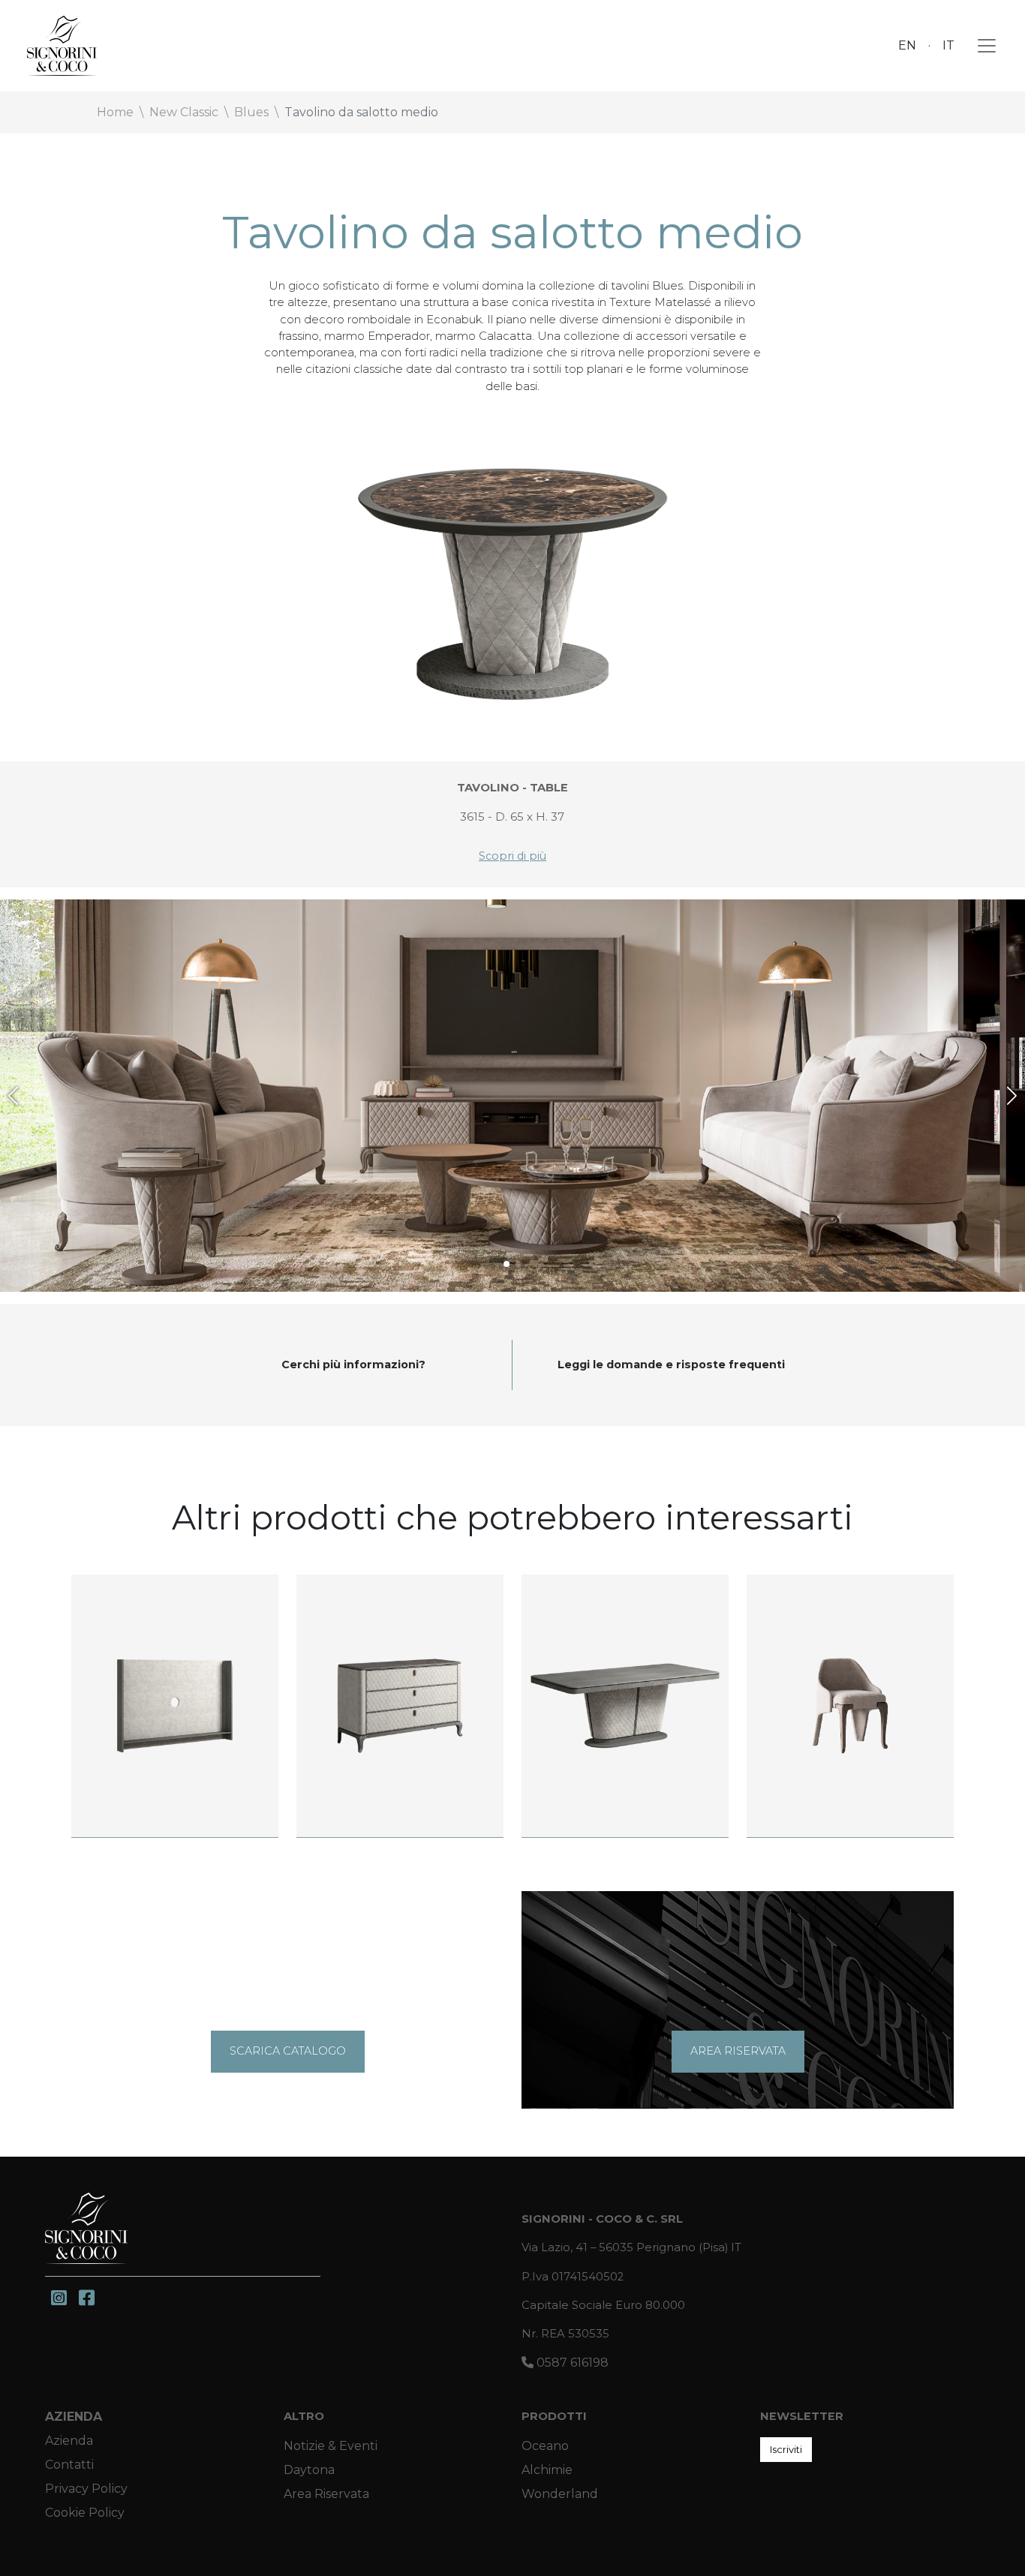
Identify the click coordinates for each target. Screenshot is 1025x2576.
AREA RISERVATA (738, 2051)
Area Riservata (326, 2494)
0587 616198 (571, 2363)
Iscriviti (786, 2449)
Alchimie (547, 2470)
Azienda (74, 2417)
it (948, 45)
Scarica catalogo (288, 2051)
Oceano (545, 2446)
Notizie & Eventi (331, 2446)
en (907, 45)
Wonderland (560, 2494)
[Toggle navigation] (982, 46)
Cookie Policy (85, 2513)
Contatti (69, 2465)
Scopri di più (512, 856)
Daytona (309, 2470)
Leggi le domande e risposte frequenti (671, 1365)
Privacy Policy (86, 2489)
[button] (13, 1096)
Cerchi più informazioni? (353, 1365)
